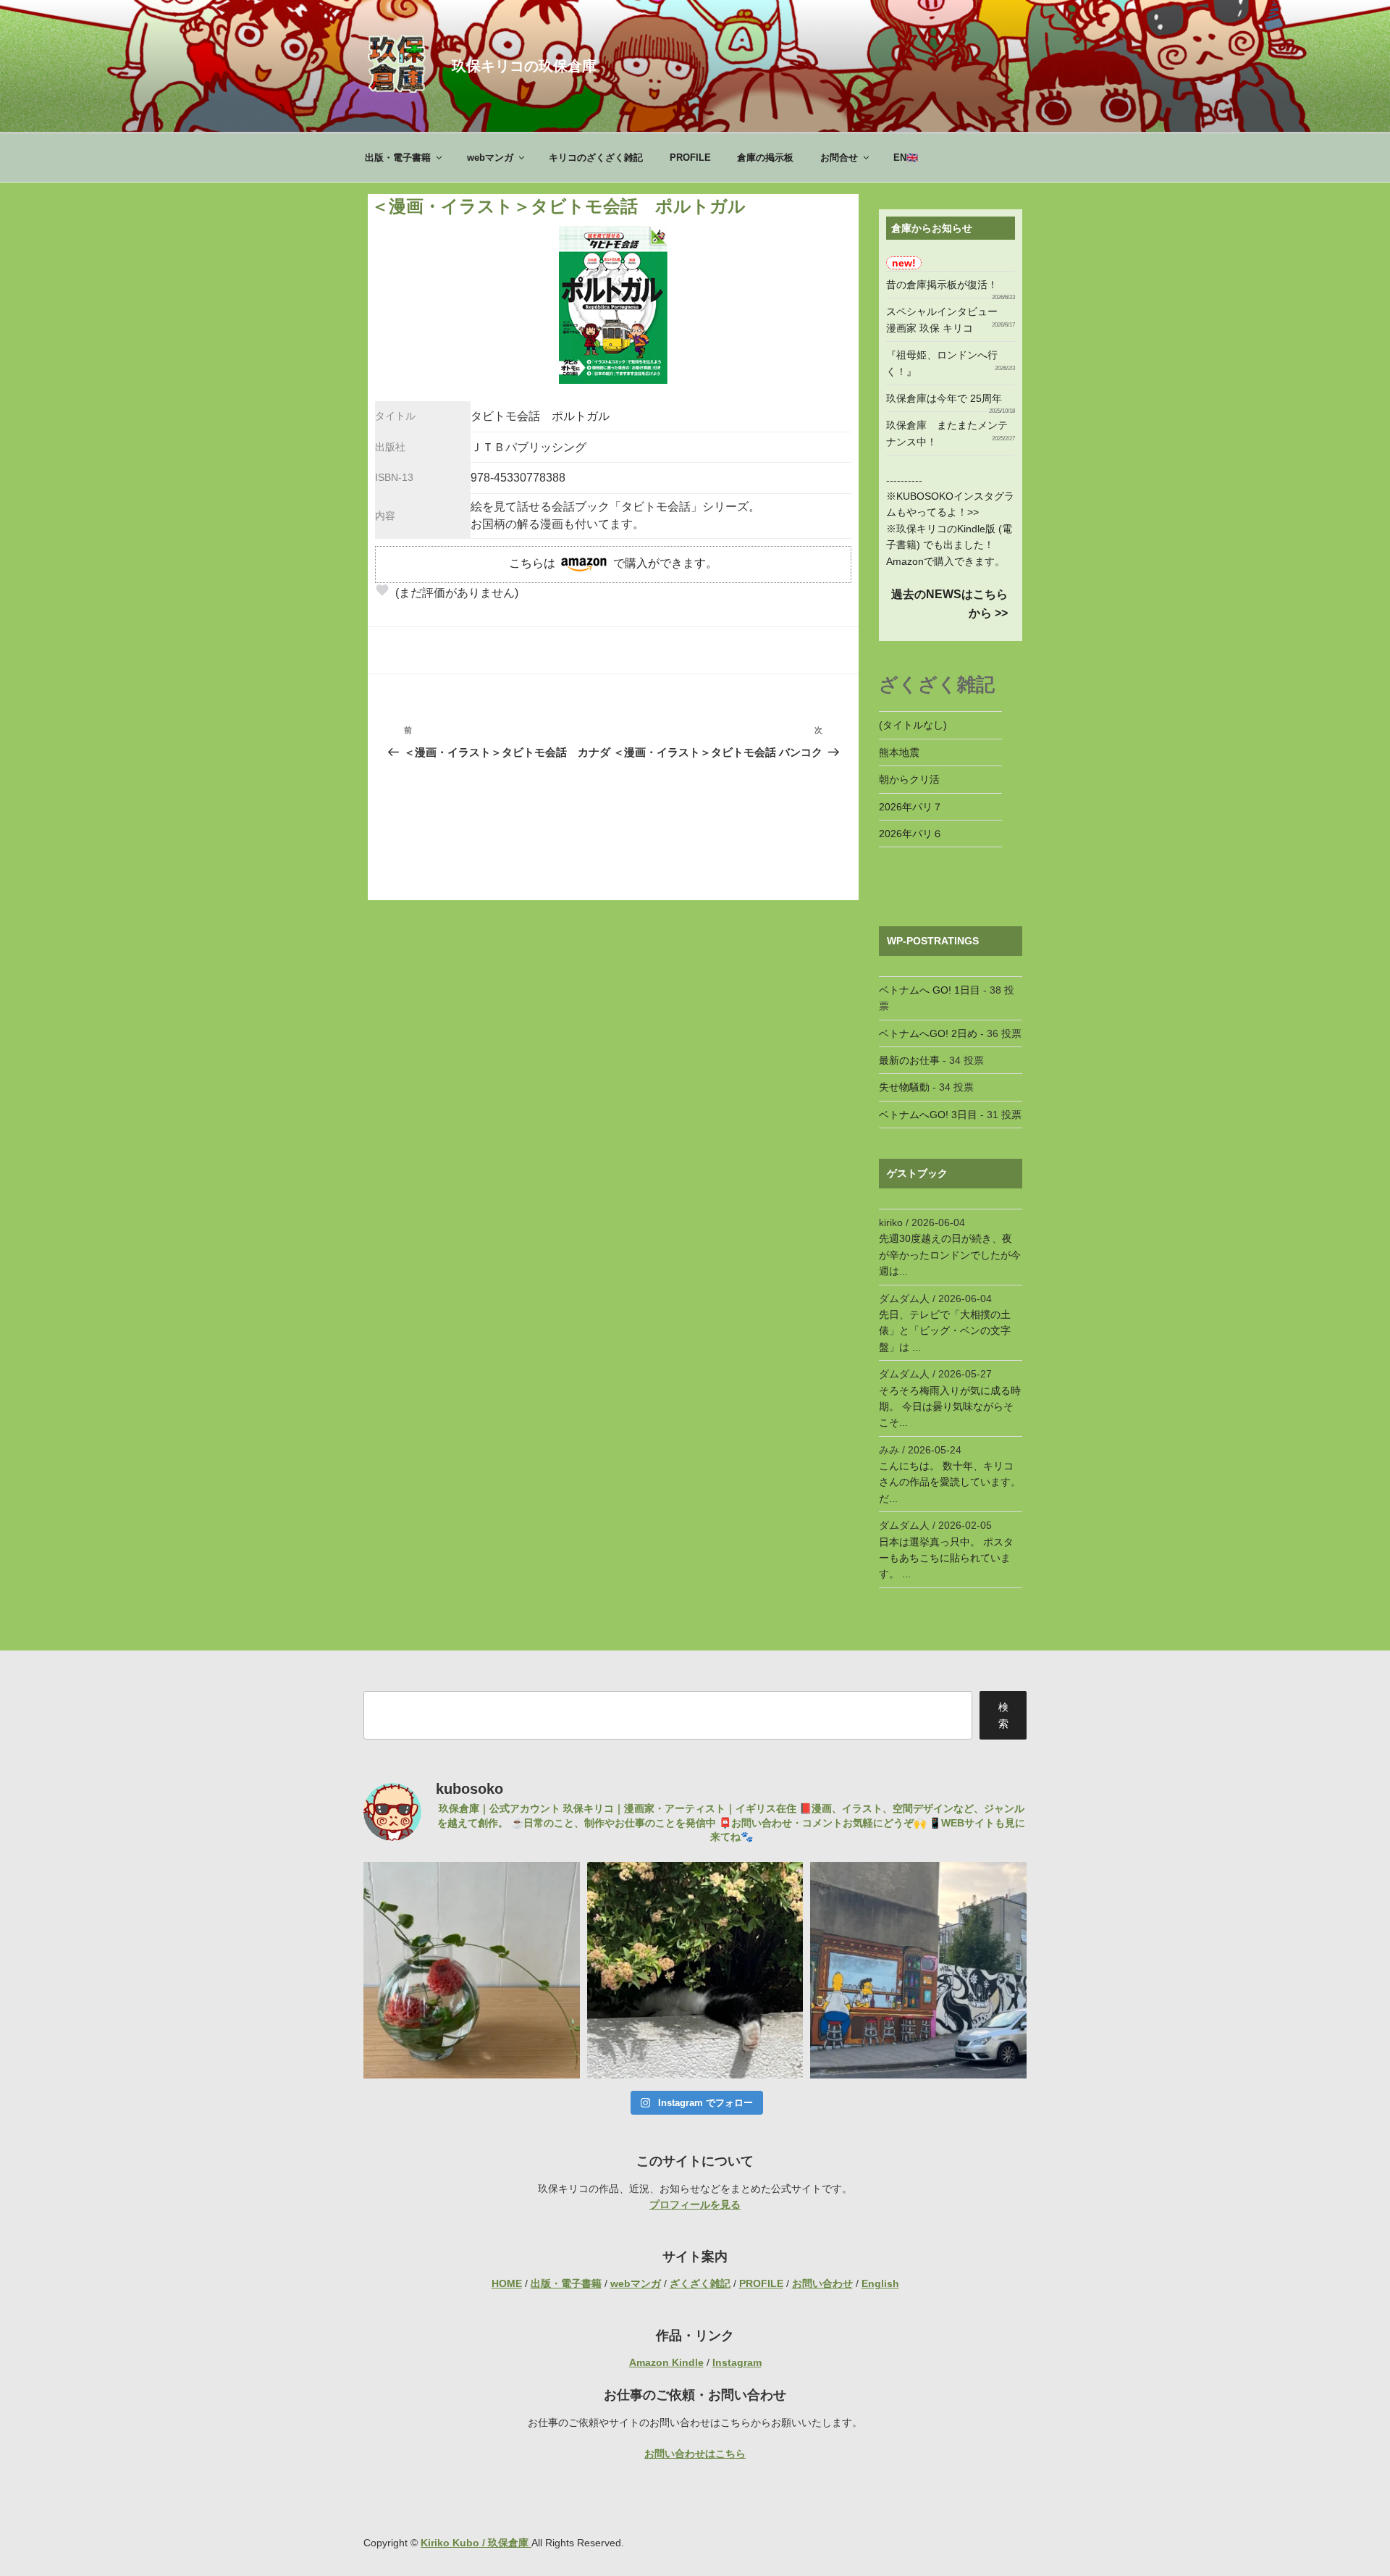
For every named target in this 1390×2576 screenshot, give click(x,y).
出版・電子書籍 (398, 158)
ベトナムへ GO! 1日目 (930, 990)
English (880, 2283)
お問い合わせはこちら (695, 2454)
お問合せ (839, 158)
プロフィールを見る (695, 2204)
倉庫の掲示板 (765, 158)
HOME (507, 2283)
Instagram (737, 2362)
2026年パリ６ (911, 834)
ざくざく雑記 (700, 2283)
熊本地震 (899, 752)
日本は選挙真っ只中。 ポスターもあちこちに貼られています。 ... (946, 1558)
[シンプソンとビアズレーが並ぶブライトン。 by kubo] (918, 1970)
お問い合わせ (822, 2283)
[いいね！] (382, 590)
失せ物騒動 (904, 1087)
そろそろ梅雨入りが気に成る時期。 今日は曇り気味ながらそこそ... (950, 1407)
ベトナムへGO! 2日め (928, 1033)
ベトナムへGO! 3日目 (928, 1115)
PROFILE (690, 158)
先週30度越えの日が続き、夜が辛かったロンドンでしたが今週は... (950, 1255)
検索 (1003, 1715)
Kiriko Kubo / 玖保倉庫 (476, 2543)
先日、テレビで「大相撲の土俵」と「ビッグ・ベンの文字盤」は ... (945, 1331)
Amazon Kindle (666, 2362)
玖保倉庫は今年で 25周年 (944, 398)
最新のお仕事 (909, 1060)
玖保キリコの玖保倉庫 (524, 66)
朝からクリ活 (909, 779)
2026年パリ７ (911, 807)
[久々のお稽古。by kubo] (472, 1970)
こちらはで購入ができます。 (613, 563)
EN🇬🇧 (906, 158)
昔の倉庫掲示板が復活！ (942, 285)
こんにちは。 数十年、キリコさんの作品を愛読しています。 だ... (950, 1482)
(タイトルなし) (913, 725)
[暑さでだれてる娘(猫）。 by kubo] (695, 1970)
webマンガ (490, 158)
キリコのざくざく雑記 (596, 158)
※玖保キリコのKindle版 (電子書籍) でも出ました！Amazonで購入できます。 (949, 545)
